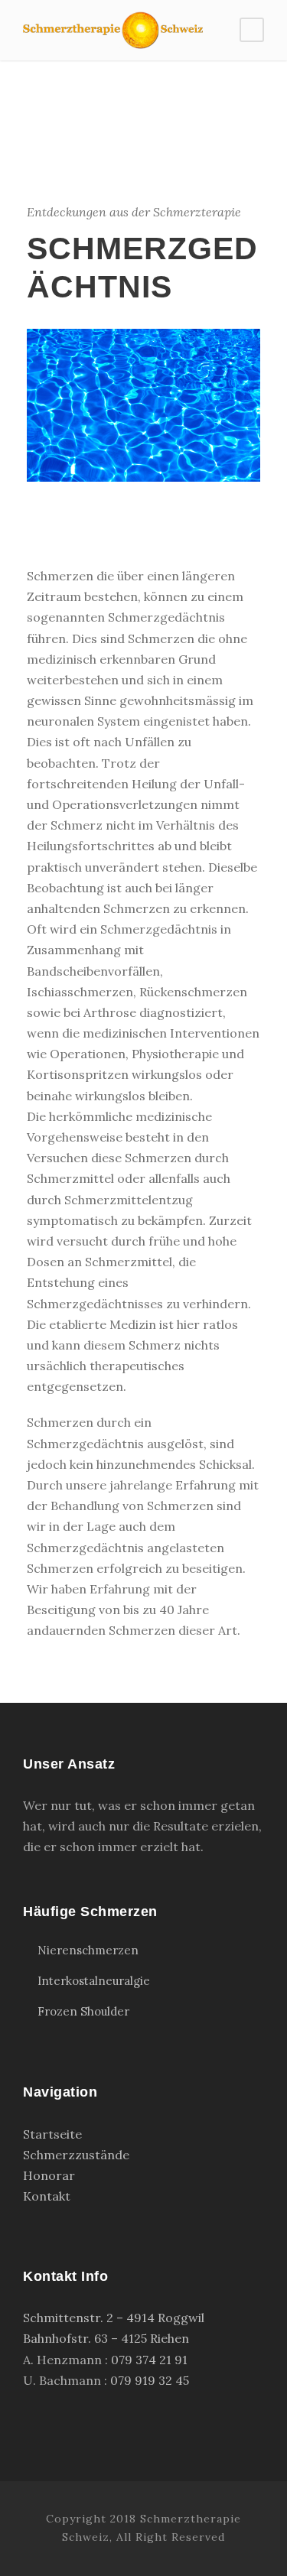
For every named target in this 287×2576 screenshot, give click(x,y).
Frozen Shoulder (83, 2011)
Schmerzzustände (76, 2155)
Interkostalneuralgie (94, 1981)
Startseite (52, 2134)
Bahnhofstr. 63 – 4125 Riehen (106, 2338)
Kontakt (47, 2196)
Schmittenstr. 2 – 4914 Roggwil (114, 2318)
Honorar (49, 2175)
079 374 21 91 (149, 2360)
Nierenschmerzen (88, 1950)
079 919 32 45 (150, 2380)
